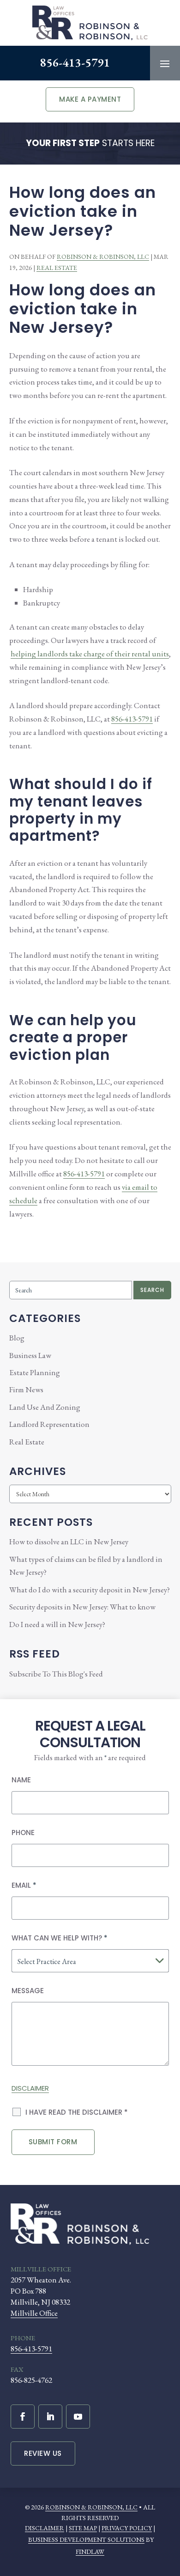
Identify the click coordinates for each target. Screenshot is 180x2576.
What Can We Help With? (60, 1938)
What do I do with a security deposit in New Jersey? (90, 1590)
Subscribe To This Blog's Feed (56, 1674)
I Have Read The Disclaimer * (77, 2112)
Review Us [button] (43, 2453)
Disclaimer (30, 2088)
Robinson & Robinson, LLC (103, 257)
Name (21, 1780)
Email (24, 1885)
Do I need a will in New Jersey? (57, 1624)
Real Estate (57, 268)
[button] (165, 63)
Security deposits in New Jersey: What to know (82, 1607)
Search (152, 1290)
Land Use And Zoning (45, 1407)
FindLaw (90, 2552)
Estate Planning (35, 1372)
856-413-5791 (75, 62)
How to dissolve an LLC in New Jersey (69, 1542)
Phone (23, 1833)
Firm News (26, 1389)
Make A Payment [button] (90, 99)
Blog (17, 1338)
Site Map (83, 2528)
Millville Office (34, 2313)
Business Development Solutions (86, 2539)
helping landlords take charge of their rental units (90, 654)
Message (28, 1991)
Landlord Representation (49, 1424)
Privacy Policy (127, 2528)
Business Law (30, 1355)
